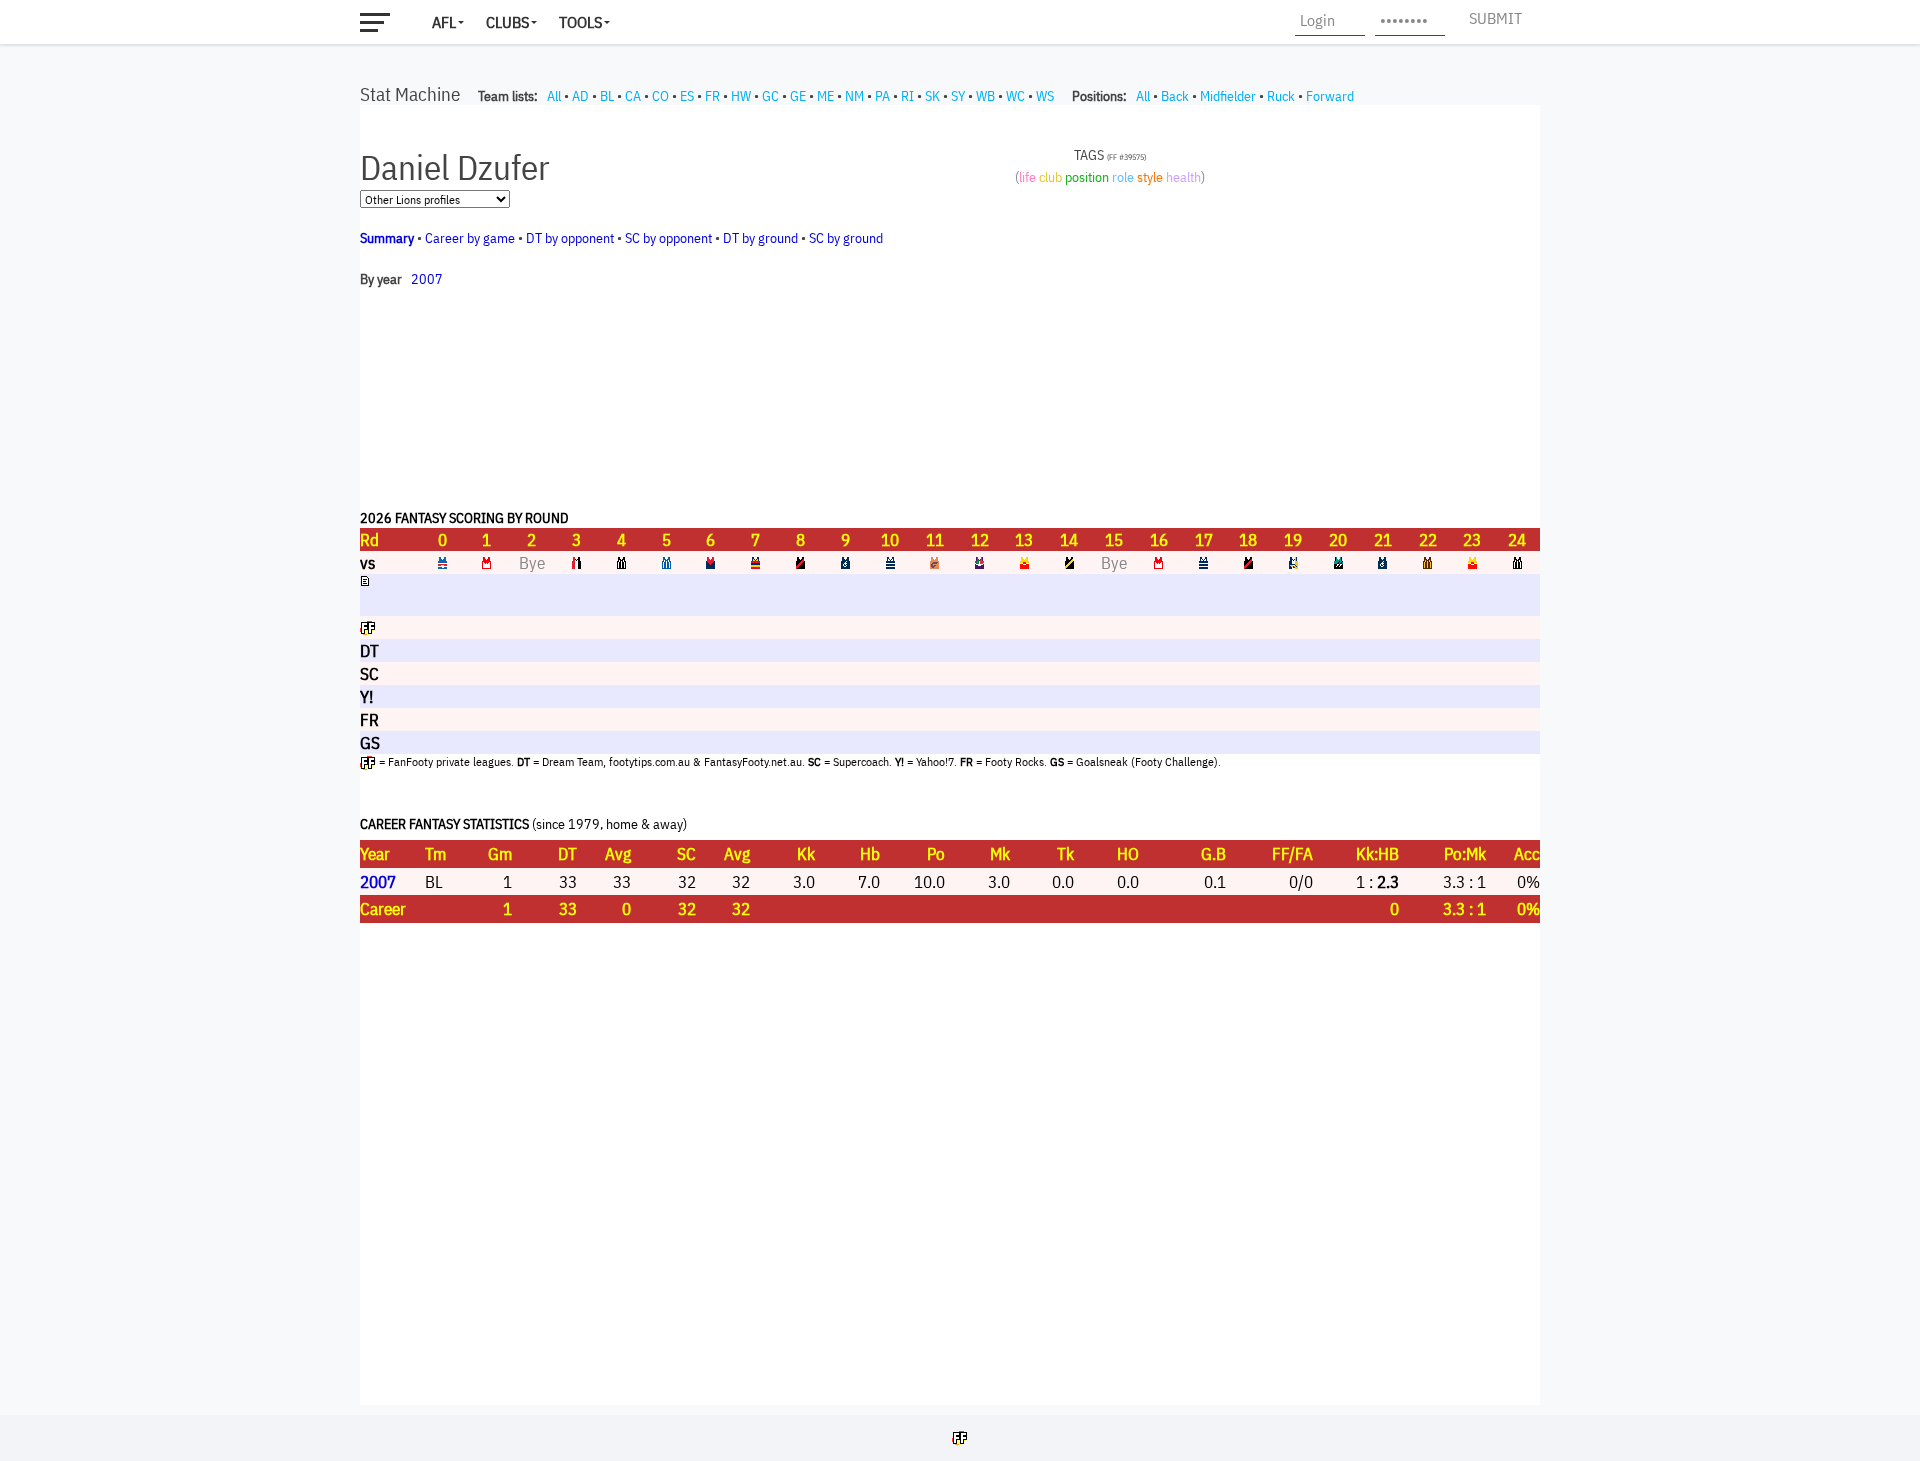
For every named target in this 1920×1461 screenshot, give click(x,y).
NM (854, 96)
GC (770, 96)
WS (1045, 96)
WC (1015, 96)
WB (985, 96)
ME (825, 96)
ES (687, 96)
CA (633, 96)
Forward (1330, 96)
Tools (580, 22)
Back (1175, 96)
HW (741, 96)
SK (932, 96)
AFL (444, 22)
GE (798, 96)
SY (958, 96)
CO (660, 96)
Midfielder (1228, 96)
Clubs (507, 22)
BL (607, 96)
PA (882, 96)
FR (712, 96)
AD (580, 96)
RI (907, 96)
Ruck (1281, 96)
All (554, 96)
